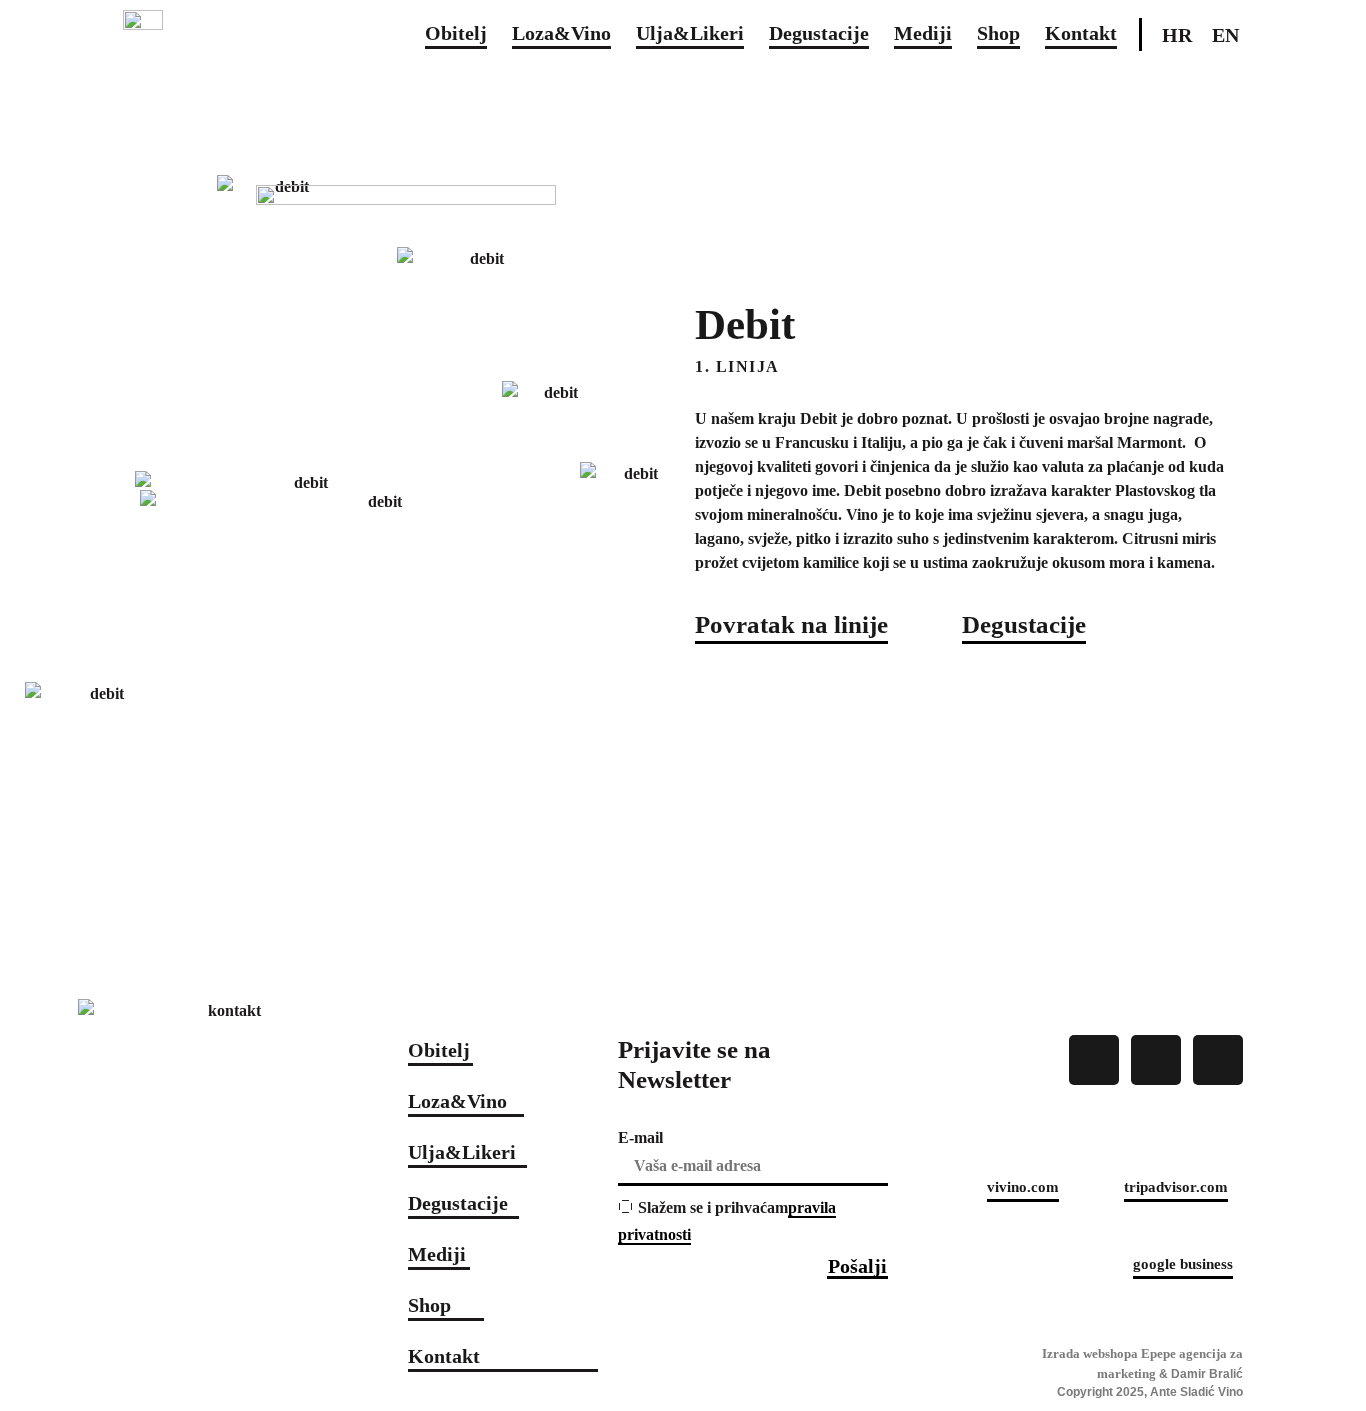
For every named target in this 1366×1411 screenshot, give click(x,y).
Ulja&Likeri (690, 33)
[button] (791, 626)
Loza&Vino (561, 33)
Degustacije (819, 33)
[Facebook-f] (1094, 1060)
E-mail (640, 1138)
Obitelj (456, 33)
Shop (998, 33)
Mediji (923, 33)
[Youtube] (1218, 1060)
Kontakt (1081, 33)
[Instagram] (1156, 1060)
